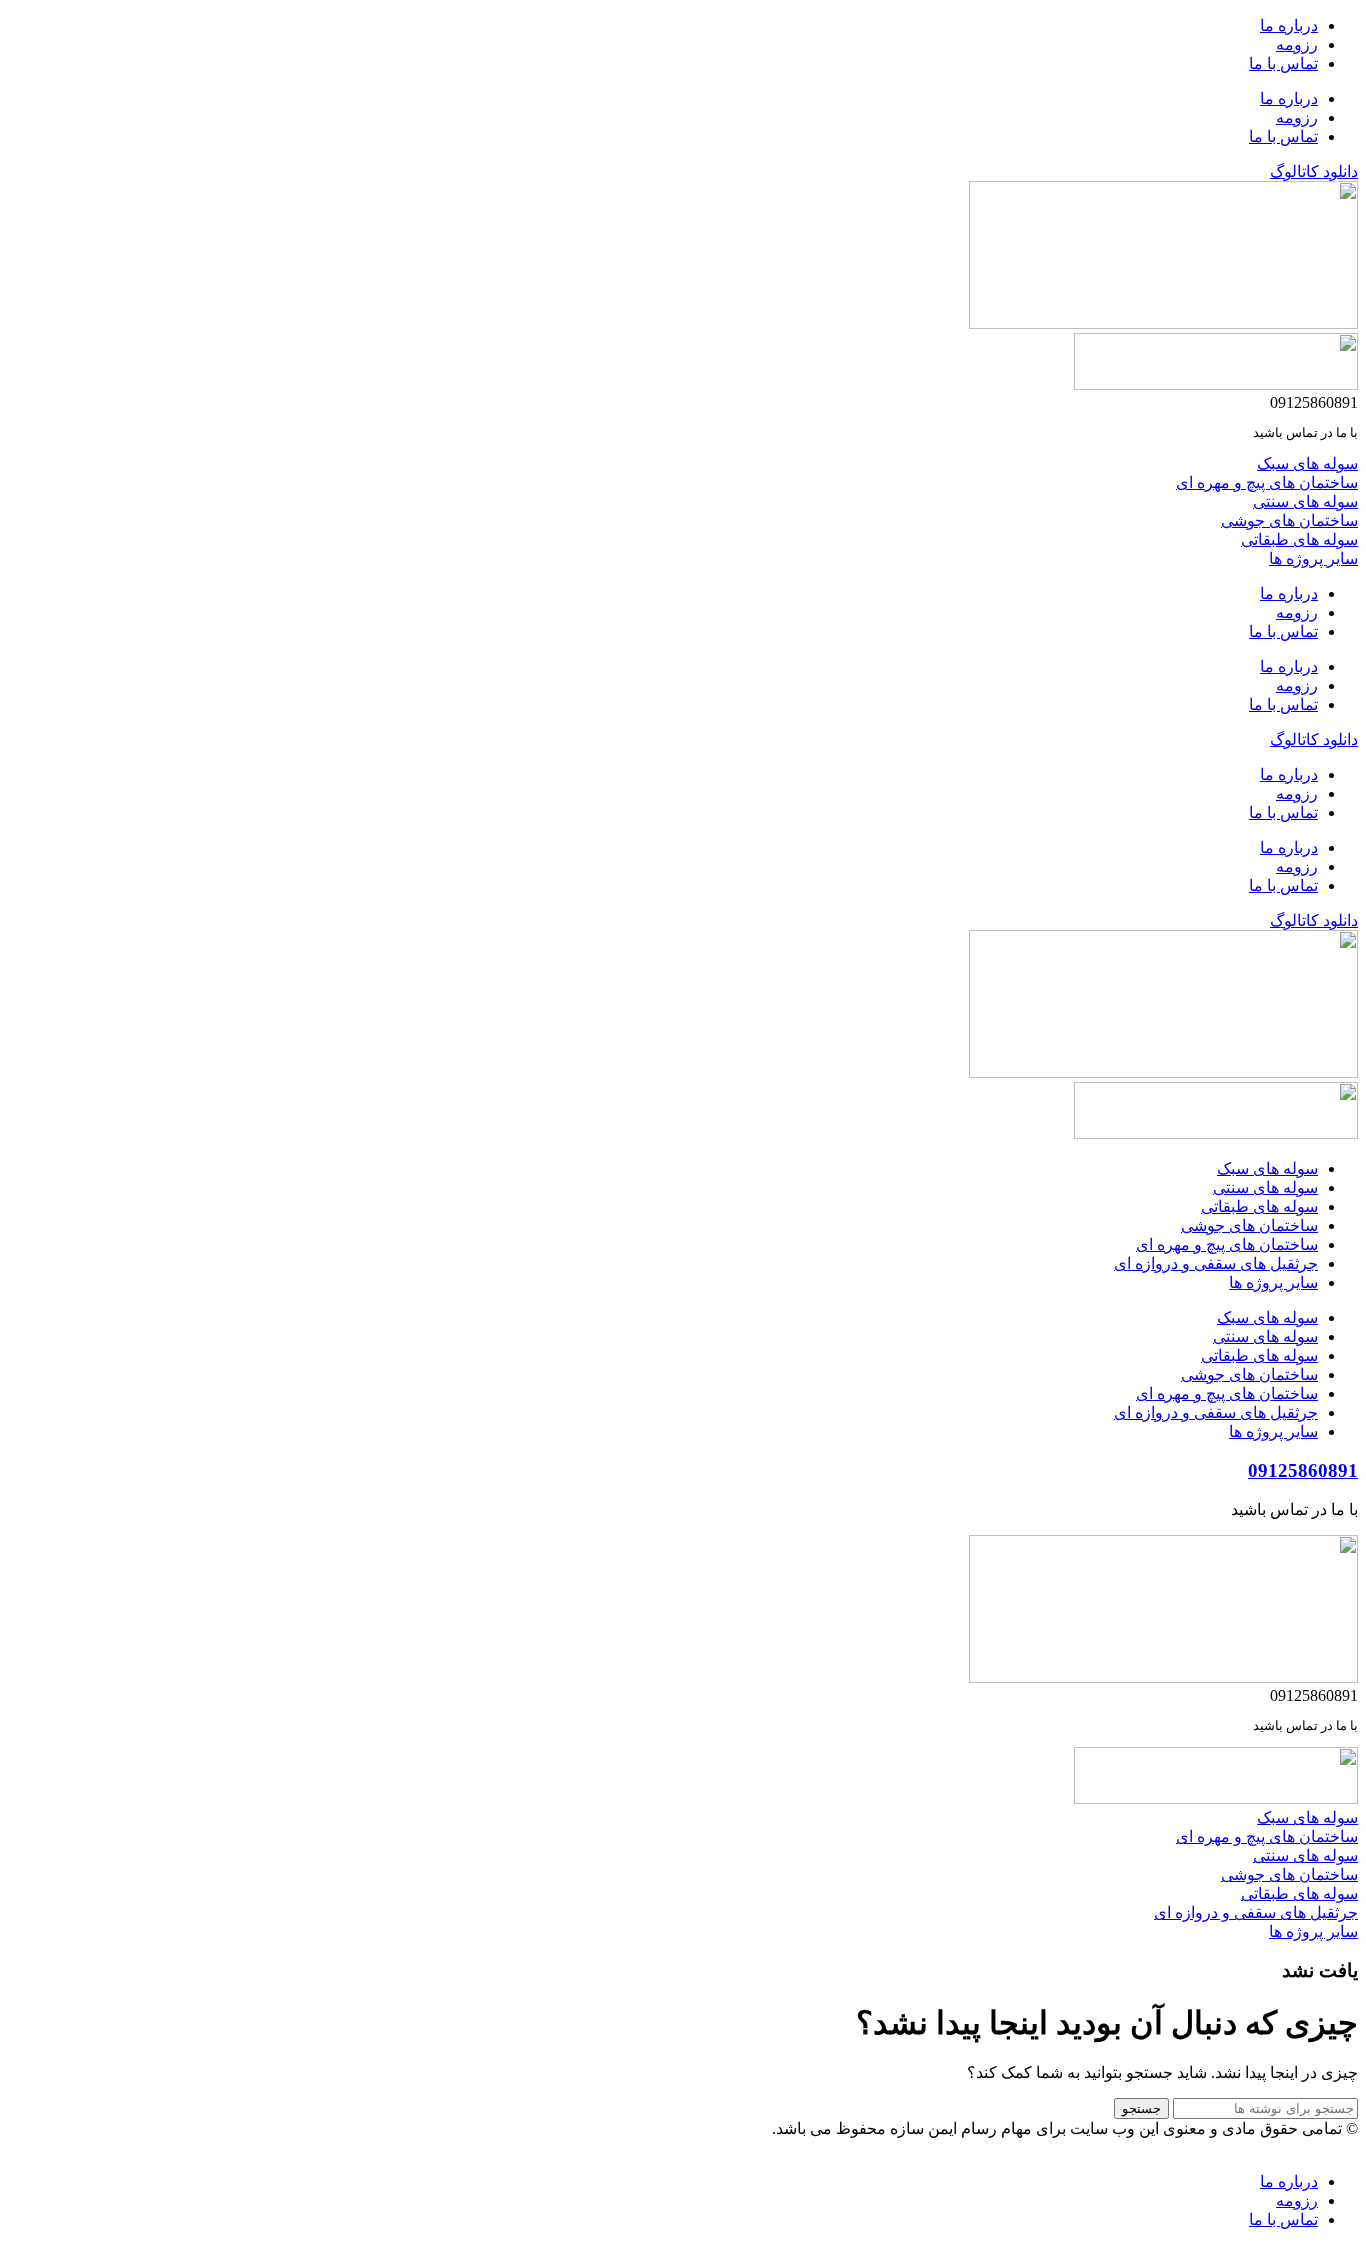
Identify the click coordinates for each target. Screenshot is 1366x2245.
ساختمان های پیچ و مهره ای (1227, 1244)
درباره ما (1289, 25)
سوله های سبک (1267, 1168)
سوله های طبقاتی (1259, 1206)
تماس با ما (1283, 63)
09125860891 (1303, 1470)
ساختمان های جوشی (1249, 1225)
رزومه (1297, 44)
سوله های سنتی (1265, 1187)
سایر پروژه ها (1273, 1282)
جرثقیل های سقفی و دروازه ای (1216, 1263)
